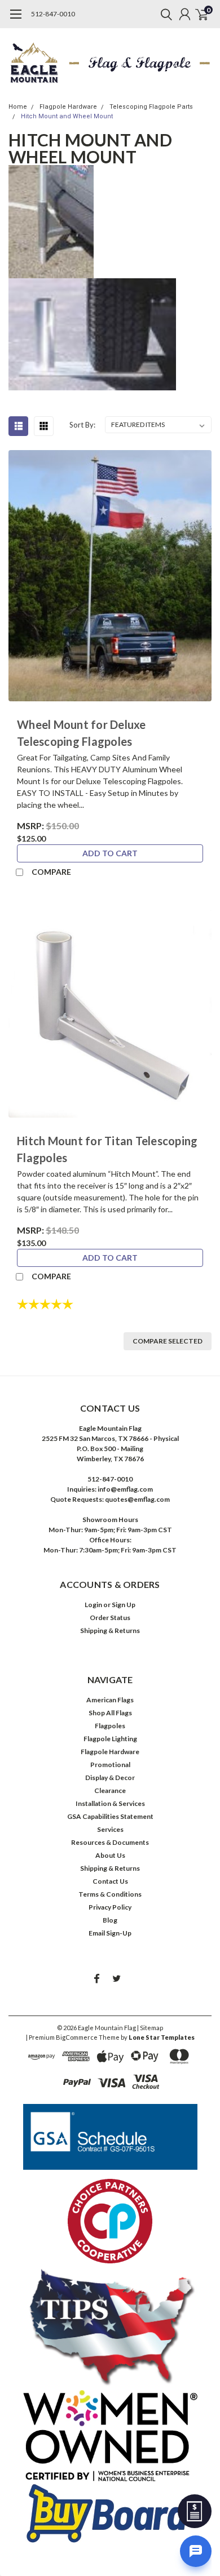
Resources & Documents (110, 1842)
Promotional (110, 1765)
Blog (110, 1920)
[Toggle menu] (16, 20)
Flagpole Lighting (110, 1739)
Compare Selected (168, 1341)
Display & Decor (110, 1778)
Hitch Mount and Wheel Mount (67, 116)
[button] (110, 2137)
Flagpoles (110, 1726)
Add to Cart (110, 853)
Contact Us (110, 1881)
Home (18, 107)
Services (110, 1829)
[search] (164, 14)
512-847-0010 (53, 14)
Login (93, 1605)
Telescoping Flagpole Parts (151, 107)
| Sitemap (150, 2028)
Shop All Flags (110, 1713)
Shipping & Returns (110, 1630)
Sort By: (82, 425)
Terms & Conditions (110, 1894)
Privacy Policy (110, 1907)
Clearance (110, 1790)
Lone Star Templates (162, 2037)
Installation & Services (110, 1803)
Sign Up (124, 1605)
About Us (110, 1855)
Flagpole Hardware (68, 107)
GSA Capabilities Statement (110, 1816)
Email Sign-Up (110, 1933)
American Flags (110, 1700)
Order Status (110, 1618)
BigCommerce (77, 2037)
